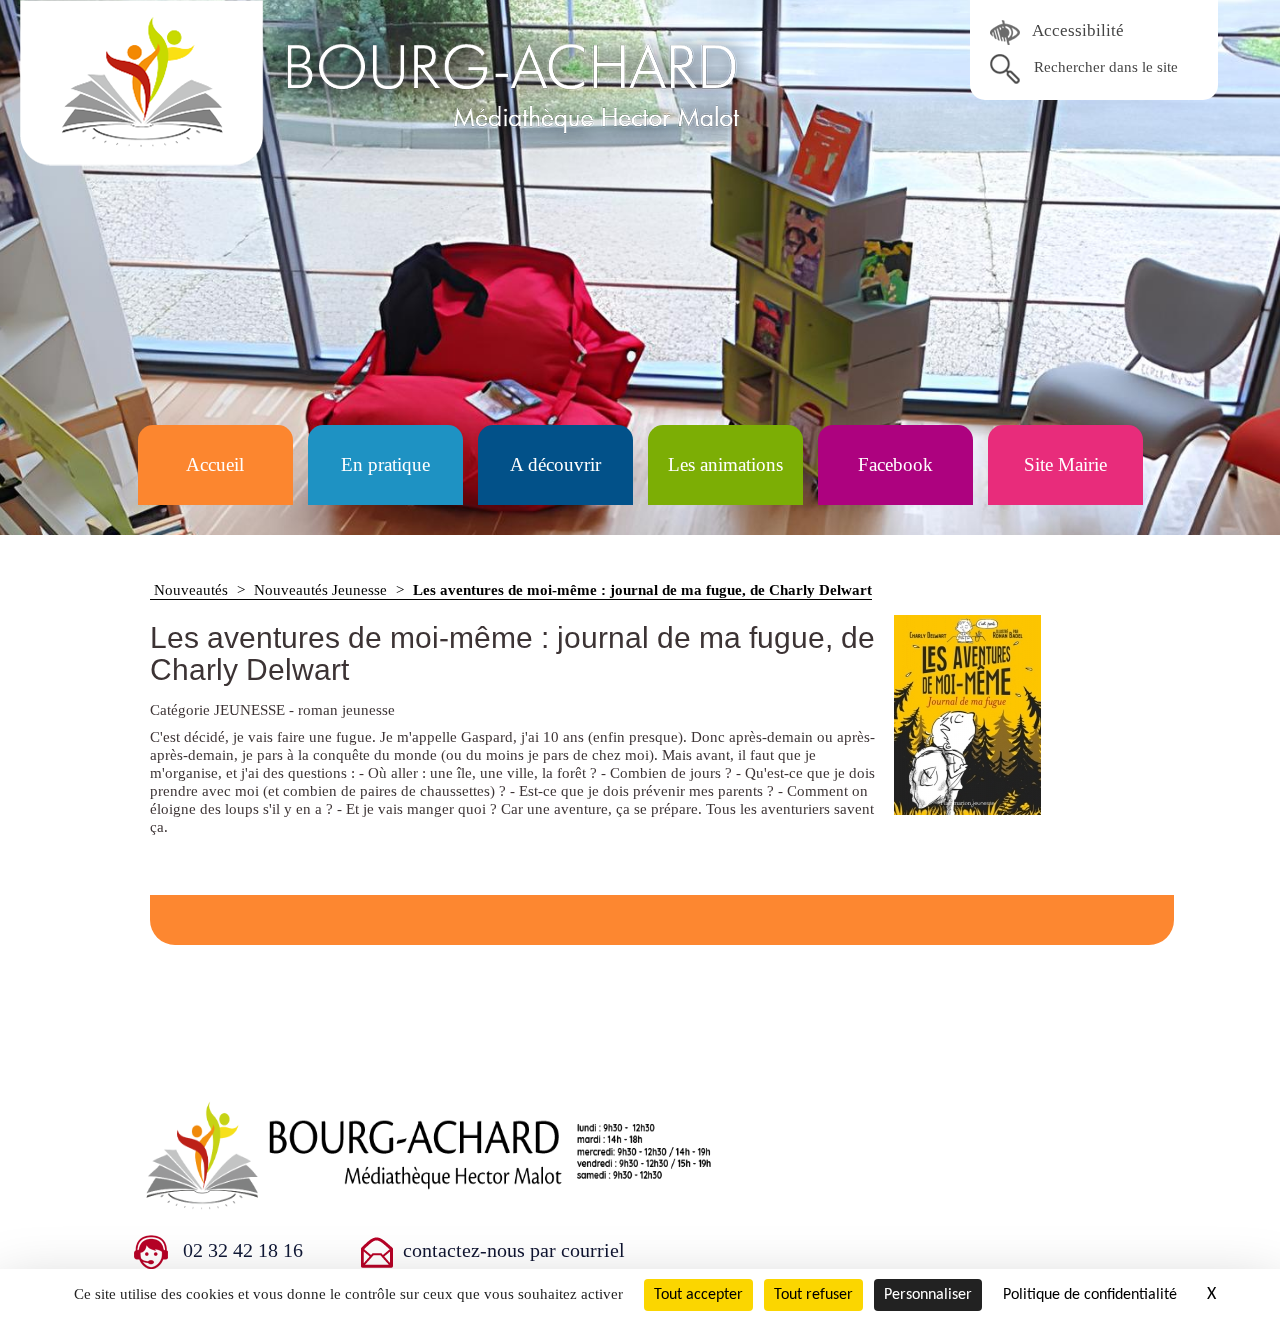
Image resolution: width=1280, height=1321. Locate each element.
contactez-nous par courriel (514, 1250)
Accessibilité (1076, 30)
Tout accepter (698, 1295)
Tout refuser (813, 1295)
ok (1005, 69)
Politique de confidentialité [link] (1090, 1295)
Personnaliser (928, 1295)
